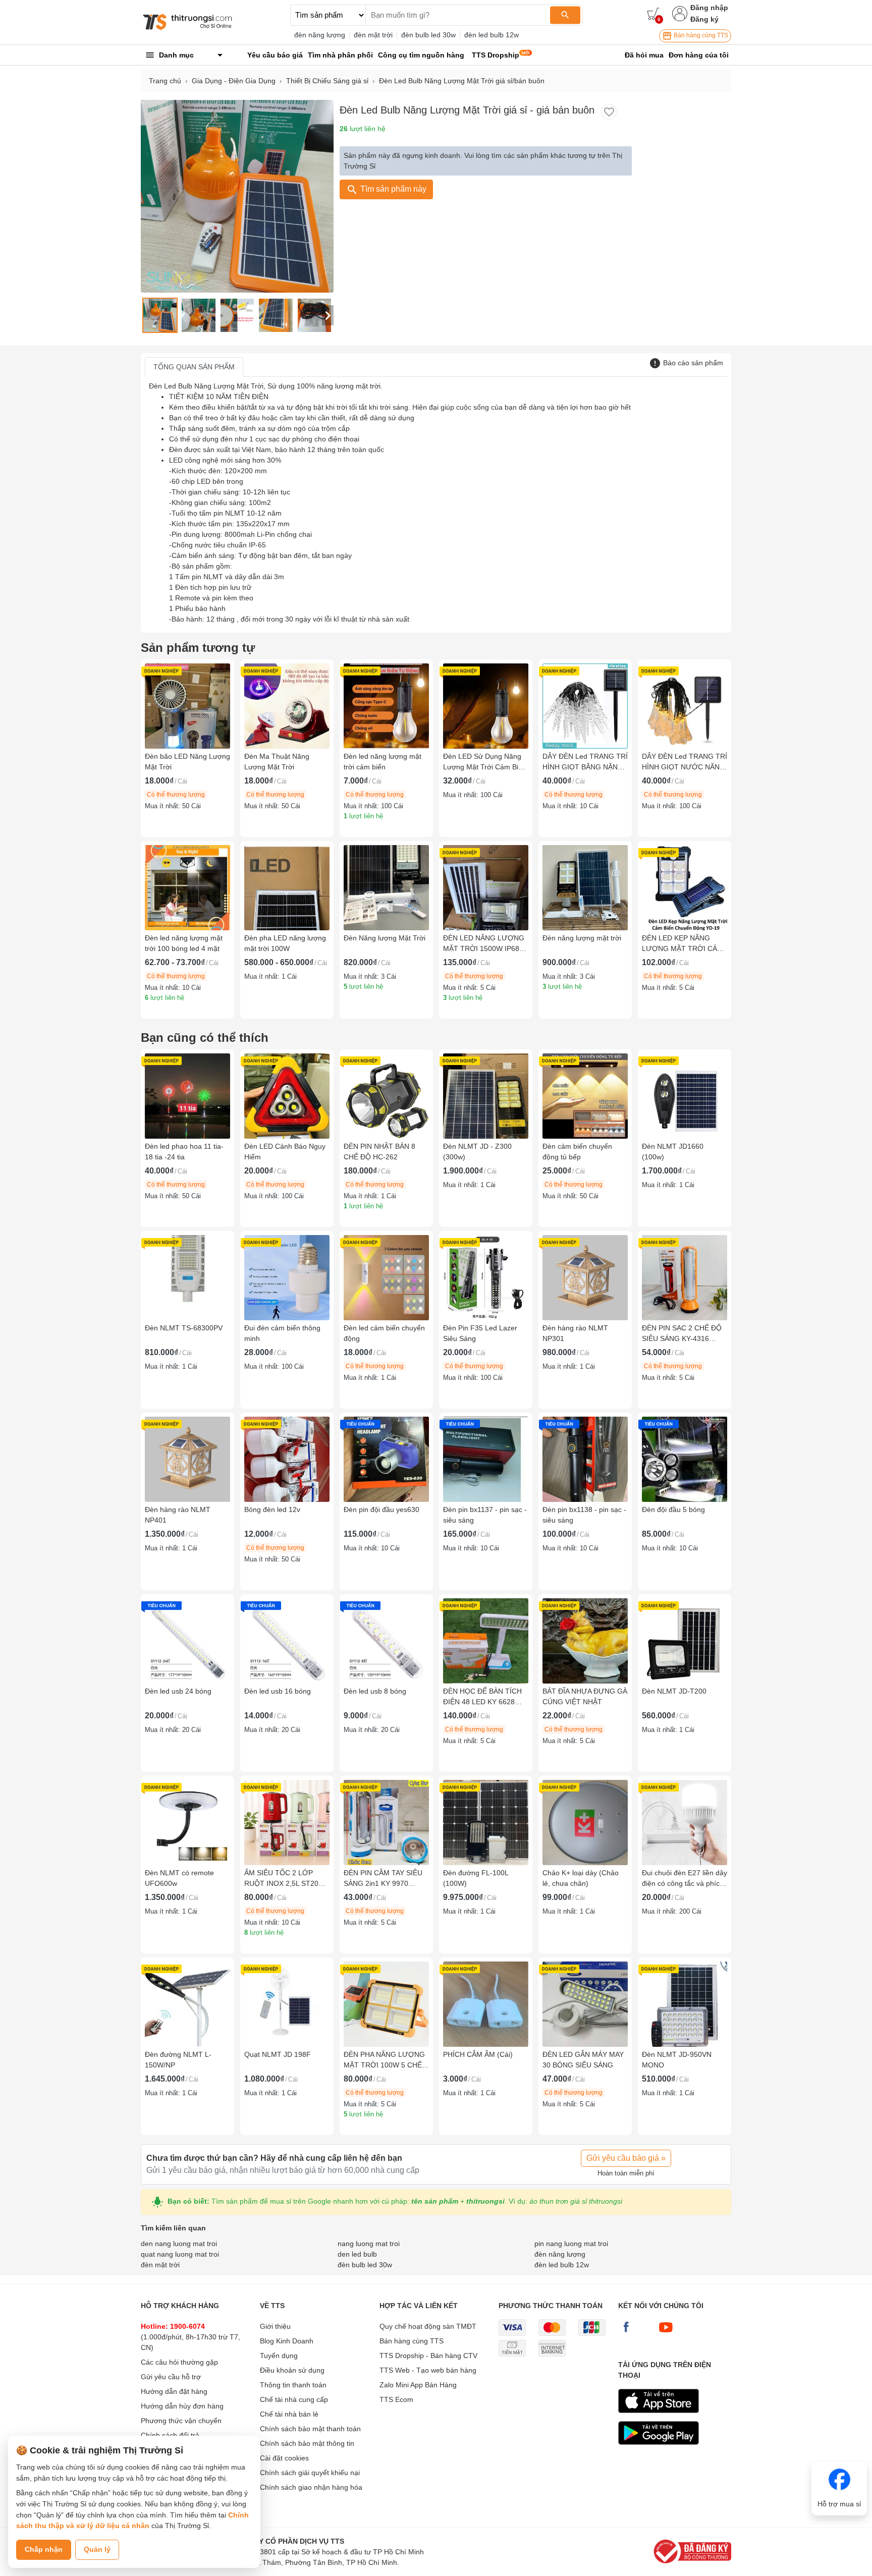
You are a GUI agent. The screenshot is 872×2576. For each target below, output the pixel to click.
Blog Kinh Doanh (287, 2341)
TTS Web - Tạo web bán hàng (428, 2370)
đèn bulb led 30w (428, 35)
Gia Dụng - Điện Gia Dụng (234, 81)
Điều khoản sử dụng (292, 2370)
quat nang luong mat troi (180, 2254)
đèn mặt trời (373, 35)
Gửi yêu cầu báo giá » (626, 2158)
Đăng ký (704, 19)
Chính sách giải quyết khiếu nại (310, 2473)
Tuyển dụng (279, 2356)
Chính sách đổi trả (170, 2435)
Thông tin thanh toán (293, 2385)
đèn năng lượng (320, 35)
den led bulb (357, 2254)
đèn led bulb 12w (492, 35)
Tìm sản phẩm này (392, 189)
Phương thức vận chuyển (181, 2421)
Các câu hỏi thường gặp (179, 2362)
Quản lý (97, 2549)
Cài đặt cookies (284, 2458)
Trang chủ (165, 81)
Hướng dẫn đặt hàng (174, 2391)
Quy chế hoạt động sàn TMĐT (428, 2326)
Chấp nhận (44, 2549)
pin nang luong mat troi (571, 2244)
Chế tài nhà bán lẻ (289, 2414)
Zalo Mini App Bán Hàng (418, 2385)
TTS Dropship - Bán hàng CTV (428, 2356)
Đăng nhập (709, 8)
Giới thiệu (275, 2326)
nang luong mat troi (369, 2244)
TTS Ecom (396, 2399)
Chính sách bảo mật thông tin (307, 2443)
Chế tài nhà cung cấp (294, 2399)
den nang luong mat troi (179, 2244)
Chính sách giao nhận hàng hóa (311, 2487)
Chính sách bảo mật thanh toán (310, 2429)
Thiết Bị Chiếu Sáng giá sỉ (327, 81)
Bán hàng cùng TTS (700, 35)
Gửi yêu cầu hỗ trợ (171, 2377)
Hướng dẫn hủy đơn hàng (182, 2406)
